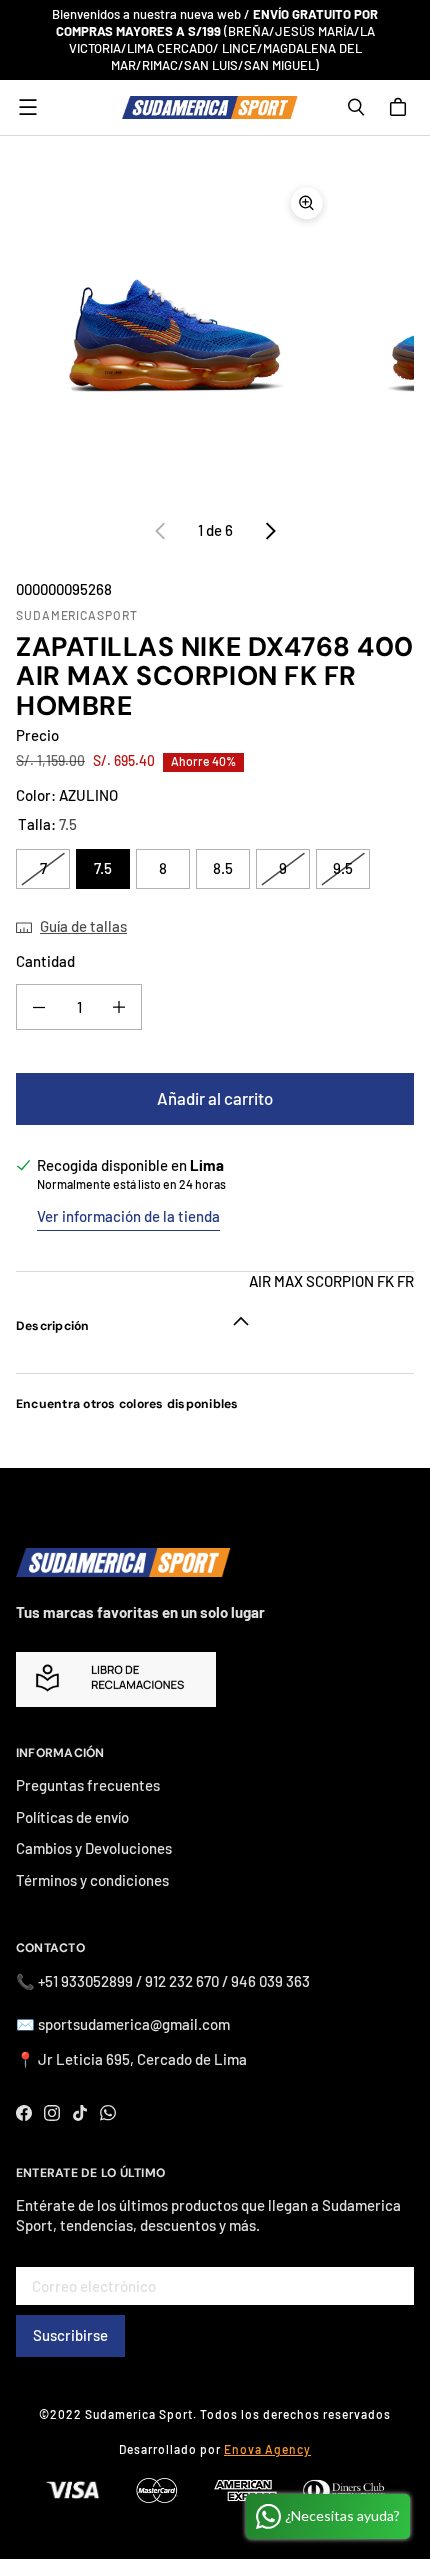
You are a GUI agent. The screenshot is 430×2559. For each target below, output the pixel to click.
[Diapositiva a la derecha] (270, 531)
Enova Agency (267, 2449)
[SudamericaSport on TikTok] (80, 2113)
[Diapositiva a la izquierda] (161, 531)
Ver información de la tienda (128, 1216)
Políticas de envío (72, 1817)
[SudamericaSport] (210, 107)
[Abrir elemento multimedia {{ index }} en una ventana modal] (175, 334)
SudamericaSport (77, 615)
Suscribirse (70, 2335)
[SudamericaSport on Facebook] (24, 2113)
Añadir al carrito (215, 1098)
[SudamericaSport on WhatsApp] (108, 2113)
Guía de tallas (83, 926)
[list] (215, 335)
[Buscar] (356, 107)
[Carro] (401, 107)
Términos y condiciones (92, 1880)
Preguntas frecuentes (88, 1785)
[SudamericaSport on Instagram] (52, 2113)
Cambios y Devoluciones (94, 1848)
